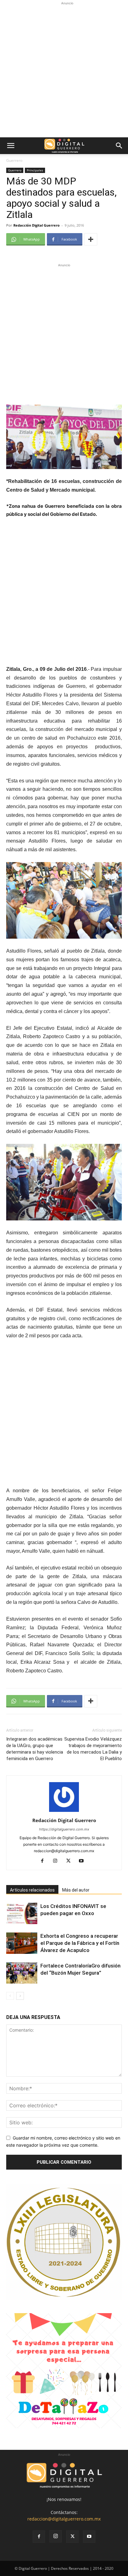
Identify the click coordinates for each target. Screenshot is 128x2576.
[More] (91, 239)
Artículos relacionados (32, 1890)
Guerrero (14, 160)
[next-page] (20, 1996)
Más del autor (76, 1890)
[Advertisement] (64, 70)
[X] (71, 1861)
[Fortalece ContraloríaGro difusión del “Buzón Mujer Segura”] (22, 1973)
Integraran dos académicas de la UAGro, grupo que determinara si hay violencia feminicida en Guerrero (35, 1749)
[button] (11, 146)
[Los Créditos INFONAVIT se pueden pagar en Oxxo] (22, 1913)
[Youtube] (84, 1861)
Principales (35, 170)
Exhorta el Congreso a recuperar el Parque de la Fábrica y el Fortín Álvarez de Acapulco (80, 1943)
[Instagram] (58, 1861)
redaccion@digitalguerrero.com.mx (64, 2519)
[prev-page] (10, 1996)
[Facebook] (45, 1861)
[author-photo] (64, 1812)
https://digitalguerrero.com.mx (64, 1829)
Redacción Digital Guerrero (37, 225)
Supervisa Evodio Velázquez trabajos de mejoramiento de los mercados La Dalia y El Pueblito (93, 1749)
